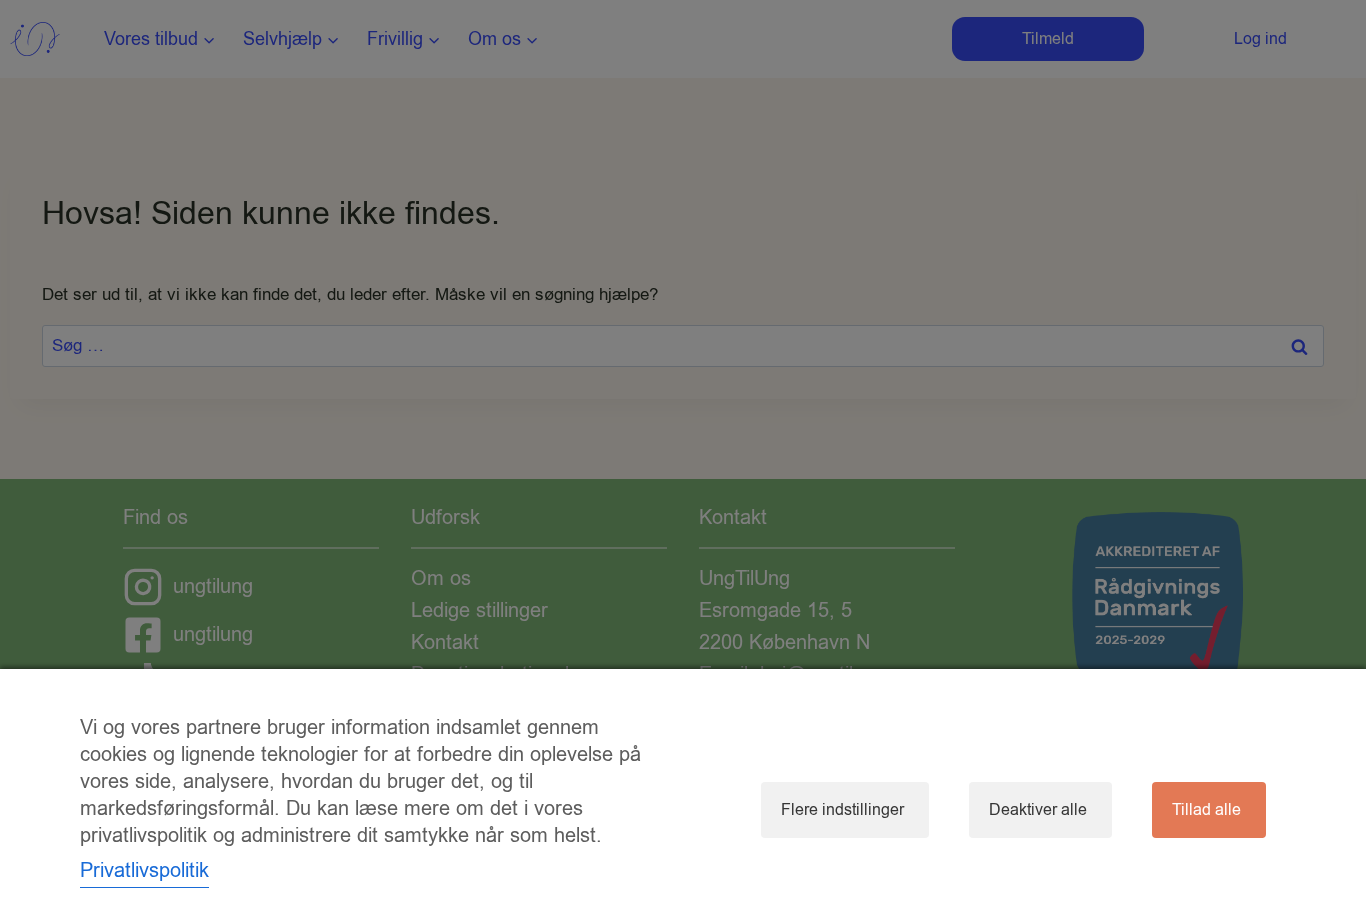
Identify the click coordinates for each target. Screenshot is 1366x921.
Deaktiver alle (1038, 810)
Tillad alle (1206, 810)
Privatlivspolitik (144, 870)
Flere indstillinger (842, 810)
